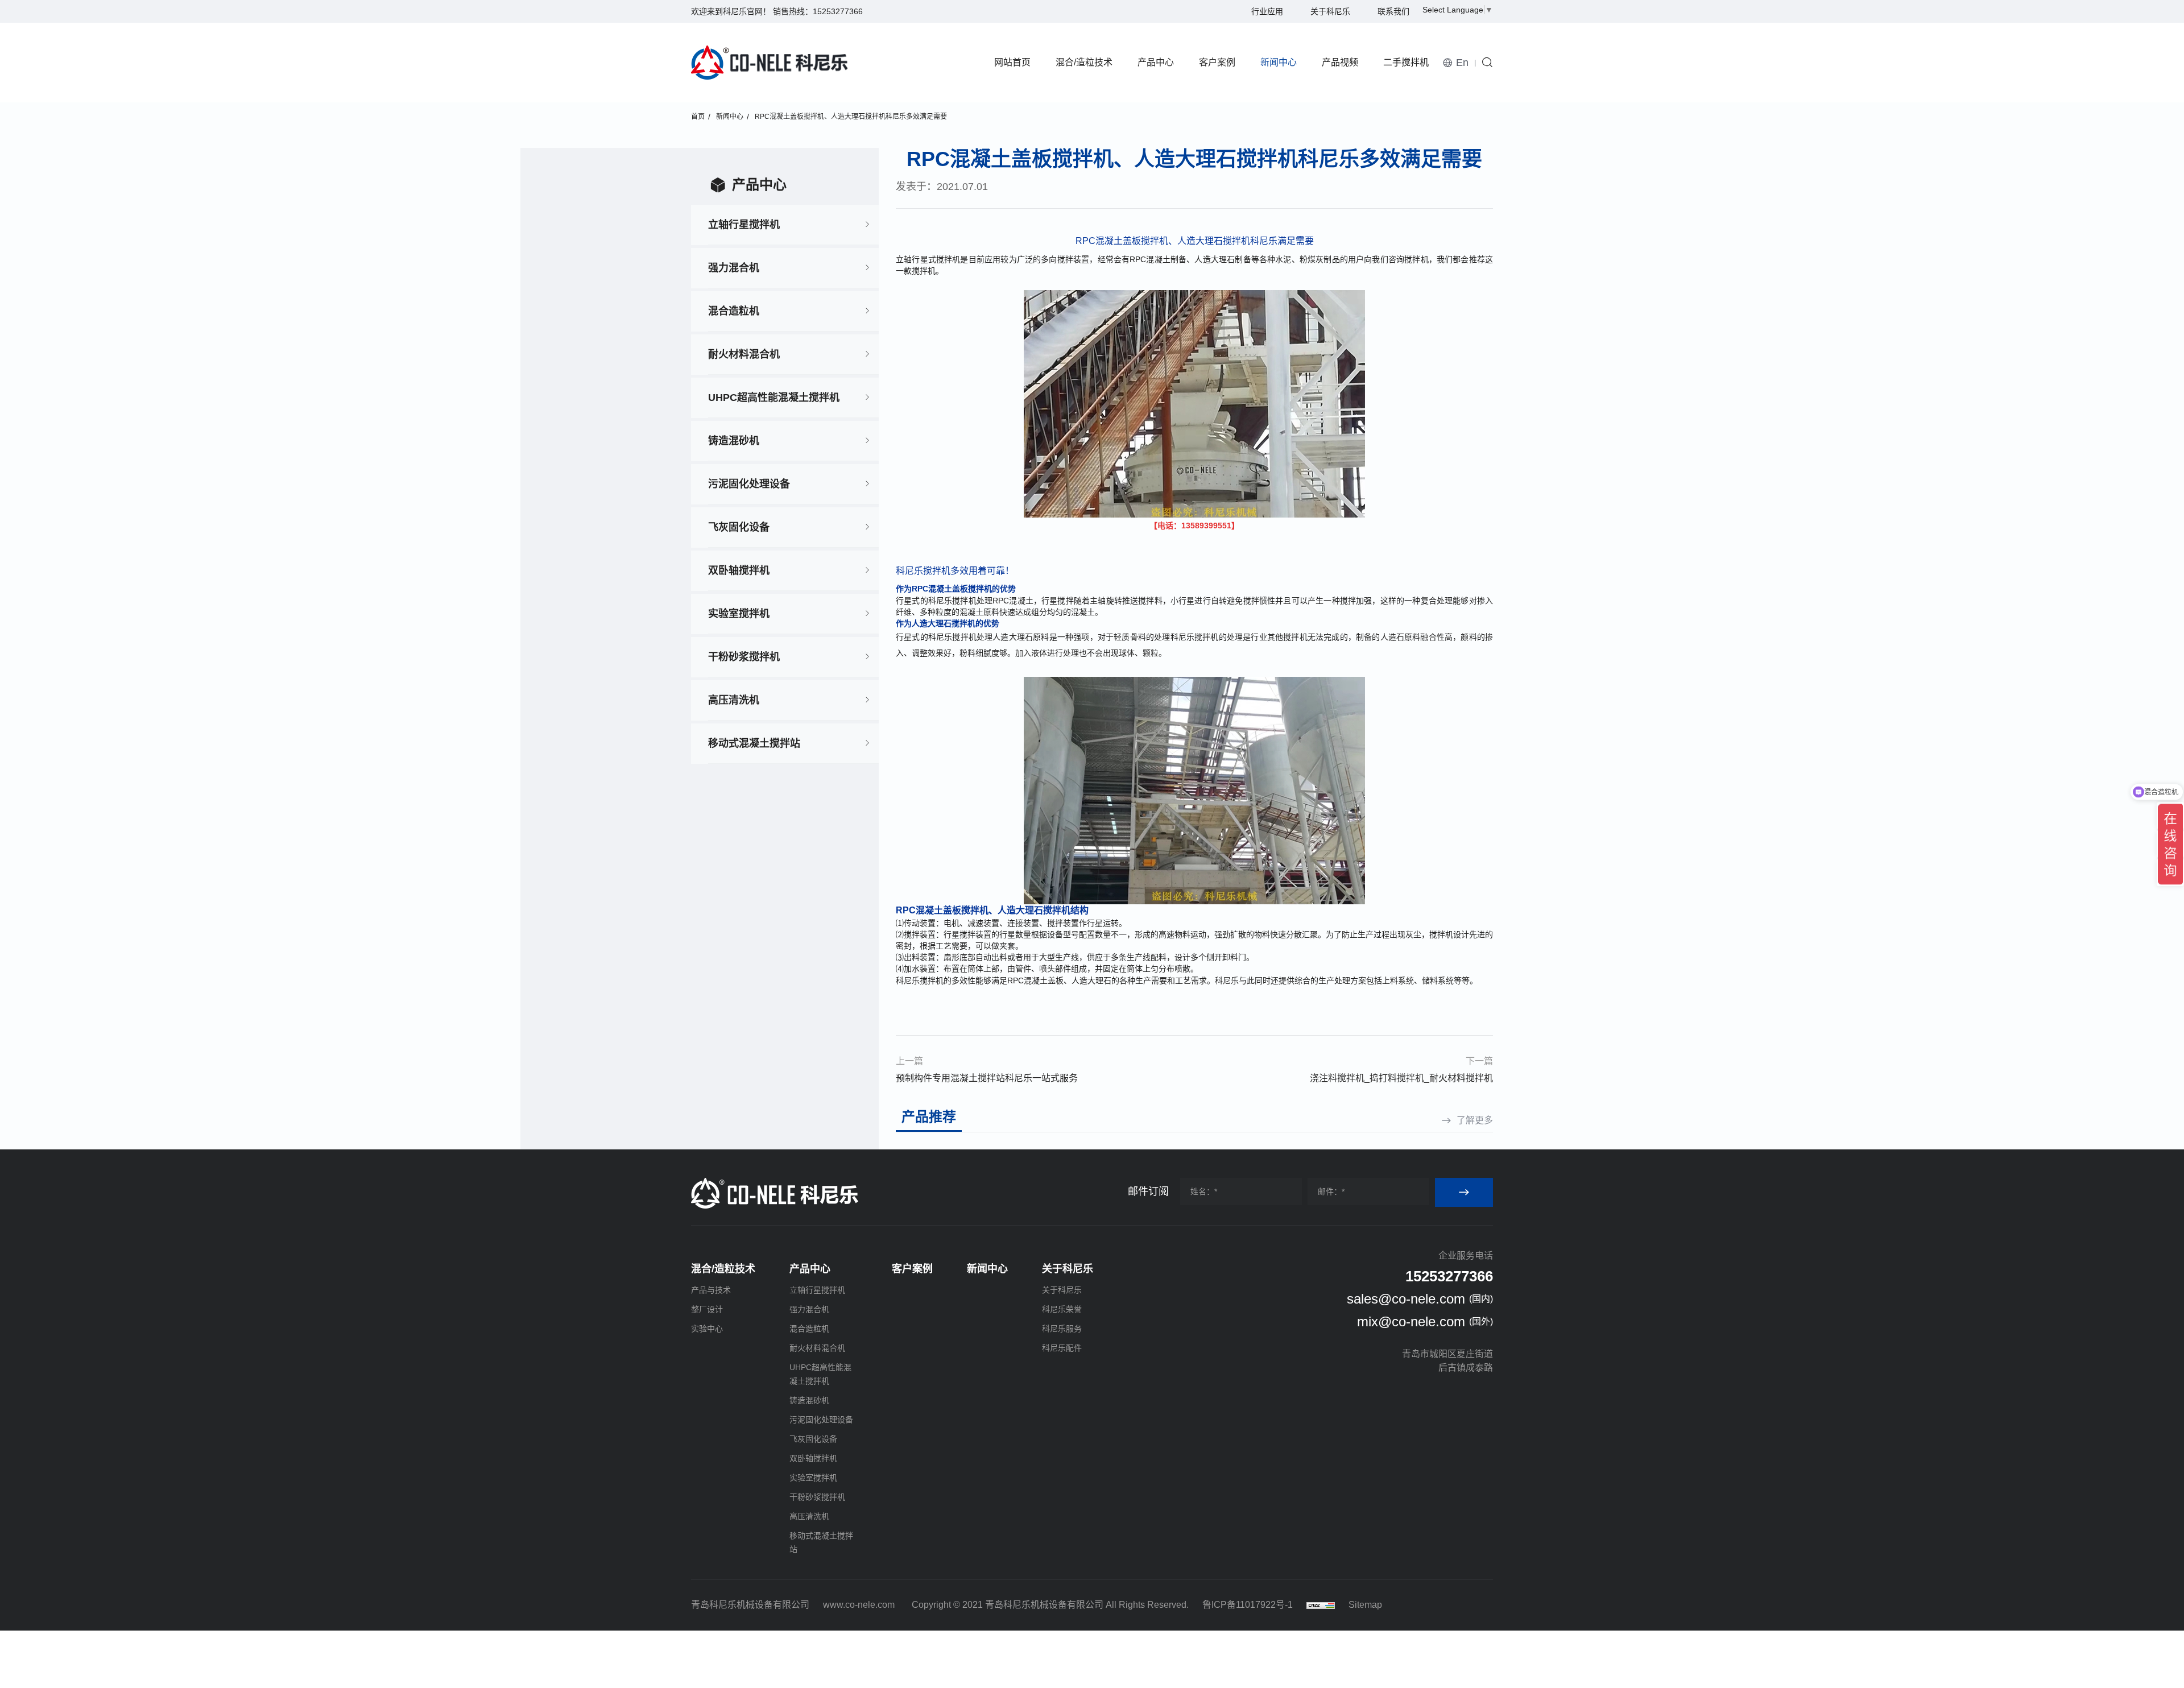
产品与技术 (711, 1290)
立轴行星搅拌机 (744, 225)
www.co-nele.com (859, 1605)
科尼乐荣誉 (1062, 1309)
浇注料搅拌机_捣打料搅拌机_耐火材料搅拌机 (1401, 1078)
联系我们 (1393, 11)
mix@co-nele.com (1411, 1321)
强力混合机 (734, 268)
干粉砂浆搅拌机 (744, 657)
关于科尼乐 (1330, 11)
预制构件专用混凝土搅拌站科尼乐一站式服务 (987, 1078)
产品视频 (1340, 62)
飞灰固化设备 (739, 527)
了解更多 (1475, 1120)
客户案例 (1217, 62)
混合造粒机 (734, 311)
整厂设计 (707, 1309)
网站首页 (1012, 62)
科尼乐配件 (1062, 1348)
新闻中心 (1279, 62)
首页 (698, 117)
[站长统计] (1321, 1605)
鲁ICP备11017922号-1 (1248, 1605)
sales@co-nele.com (1406, 1299)
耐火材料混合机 (744, 354)
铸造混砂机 (734, 441)
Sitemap (1365, 1605)
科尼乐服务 (1062, 1329)
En (1462, 63)
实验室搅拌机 (739, 614)
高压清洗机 (734, 700)
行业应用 (1267, 11)
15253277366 (838, 11)
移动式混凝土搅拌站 (754, 743)
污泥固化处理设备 (749, 484)
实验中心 (707, 1329)
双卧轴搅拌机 (739, 570)
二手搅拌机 (1406, 62)
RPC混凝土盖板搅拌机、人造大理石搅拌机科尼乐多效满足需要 (851, 117)
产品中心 (1156, 62)
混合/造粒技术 (1084, 62)
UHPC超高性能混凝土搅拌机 (774, 398)
